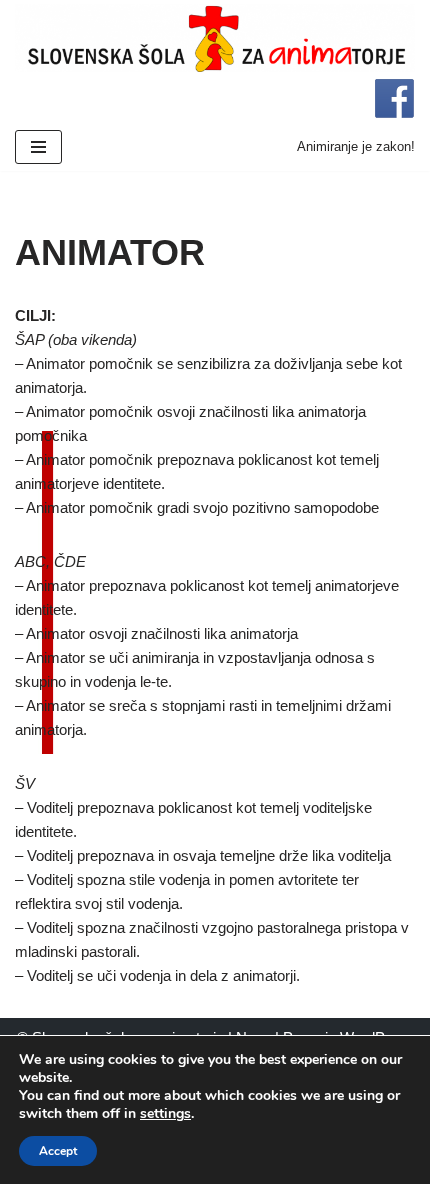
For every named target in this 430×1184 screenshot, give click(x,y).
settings (165, 1114)
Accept (58, 1151)
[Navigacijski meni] (38, 147)
